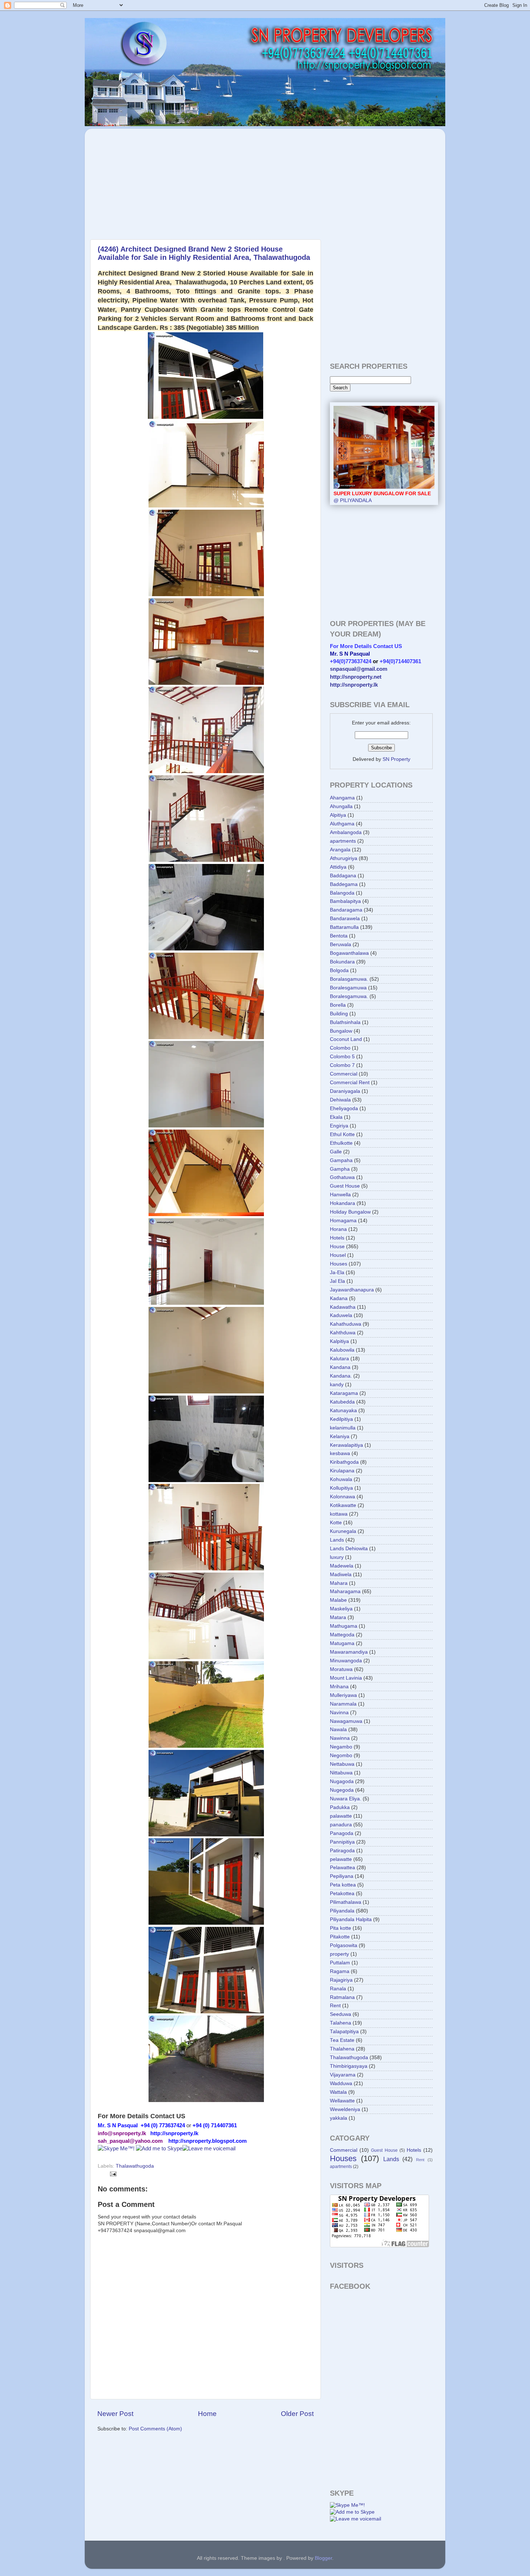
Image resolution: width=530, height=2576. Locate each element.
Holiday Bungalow (350, 1212)
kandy (337, 1385)
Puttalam (340, 1963)
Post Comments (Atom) (155, 2429)
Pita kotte (341, 1928)
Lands (337, 1540)
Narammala (343, 1704)
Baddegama (344, 884)
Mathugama (344, 1626)
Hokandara (343, 1203)
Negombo (341, 1755)
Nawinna (340, 1738)
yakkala (339, 2118)
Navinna (339, 1713)
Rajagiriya (341, 1980)
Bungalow (341, 1031)
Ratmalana (342, 1997)
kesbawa (340, 1453)
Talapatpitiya (344, 2032)
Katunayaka (343, 1411)
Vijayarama (343, 2075)
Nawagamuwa (346, 1721)
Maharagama (345, 1591)
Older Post (297, 2414)
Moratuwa (341, 1669)
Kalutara (339, 1359)
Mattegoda (342, 1635)
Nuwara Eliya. (346, 1799)
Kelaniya (340, 1436)
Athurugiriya (344, 858)
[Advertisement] (153, 180)
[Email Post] (112, 2174)
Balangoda (342, 893)
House (337, 1247)
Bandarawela (345, 919)
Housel (338, 1255)
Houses (339, 1264)
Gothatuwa (342, 1177)
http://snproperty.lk (354, 685)
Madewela (342, 1566)
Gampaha (341, 1160)
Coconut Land (346, 1039)
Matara (338, 1617)
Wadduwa (341, 2083)
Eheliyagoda (344, 1109)
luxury (337, 1557)
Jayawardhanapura (352, 1290)
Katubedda (342, 1402)
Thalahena (342, 2049)
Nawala (338, 1730)
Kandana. (341, 1376)
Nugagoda (342, 1781)
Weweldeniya (345, 2109)
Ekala (336, 1117)
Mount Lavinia (346, 1678)
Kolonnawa (343, 1497)
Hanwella (340, 1195)
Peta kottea (343, 1885)
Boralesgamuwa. (349, 996)
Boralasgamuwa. (349, 979)
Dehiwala (340, 1100)
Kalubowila (342, 1350)
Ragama (340, 1971)
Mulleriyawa (343, 1695)
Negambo (341, 1747)
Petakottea (342, 1894)
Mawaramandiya (349, 1652)
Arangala (340, 850)
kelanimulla (343, 1428)
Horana (338, 1229)
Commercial (344, 1074)
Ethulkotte (341, 1143)
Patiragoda (342, 1851)
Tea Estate (342, 2040)
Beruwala (341, 945)
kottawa (339, 1514)
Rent (335, 2006)
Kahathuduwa (346, 1324)
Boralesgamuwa (348, 988)
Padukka (340, 1807)
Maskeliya (341, 1609)
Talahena (341, 2023)
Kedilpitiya (341, 1419)
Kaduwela (341, 1315)
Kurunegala (343, 1531)
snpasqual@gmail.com (359, 669)
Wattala (338, 2092)
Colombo (340, 1048)
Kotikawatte (343, 1505)
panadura (341, 1825)
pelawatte (341, 1859)
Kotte (336, 1523)
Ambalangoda (346, 832)
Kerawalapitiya (346, 1445)
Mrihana (339, 1687)
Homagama (343, 1221)
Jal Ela (337, 1281)
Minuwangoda (346, 1661)
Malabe (338, 1600)
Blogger (323, 2558)
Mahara (339, 1583)
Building (339, 1014)
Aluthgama (342, 824)
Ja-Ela (337, 1273)
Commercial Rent (350, 1083)
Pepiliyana (342, 1876)
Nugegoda (342, 1790)
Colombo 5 (342, 1057)
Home (207, 2414)
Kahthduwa (343, 1333)
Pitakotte (340, 1937)
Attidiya (338, 867)
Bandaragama (346, 910)
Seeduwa (341, 2014)
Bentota (339, 936)
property (339, 1954)
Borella (338, 1005)
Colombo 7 (342, 1065)
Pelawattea (343, 1868)
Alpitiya (338, 815)
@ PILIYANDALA (382, 497)
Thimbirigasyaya (349, 2066)
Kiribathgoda (344, 1462)
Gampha (340, 1169)
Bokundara (342, 962)
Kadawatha (343, 1307)
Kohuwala (341, 1479)
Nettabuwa (342, 1764)
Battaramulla (344, 927)
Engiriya (339, 1126)
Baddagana (343, 876)
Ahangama (342, 798)
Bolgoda (339, 970)
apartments (343, 841)
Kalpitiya (339, 1341)
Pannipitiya (342, 1842)
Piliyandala (342, 1911)
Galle (336, 1152)
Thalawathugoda (135, 2166)
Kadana (339, 1298)
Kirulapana (342, 1471)
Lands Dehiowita (349, 1549)
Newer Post (115, 2414)
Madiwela (341, 1575)
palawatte (341, 1816)
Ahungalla (341, 806)
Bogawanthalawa (349, 953)
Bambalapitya (345, 901)
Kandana (340, 1367)
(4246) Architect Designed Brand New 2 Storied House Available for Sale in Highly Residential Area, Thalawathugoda (204, 253)
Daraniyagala (345, 1091)
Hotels (337, 1238)
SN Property (396, 759)
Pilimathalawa (346, 1902)
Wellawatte (342, 2101)
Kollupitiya (341, 1488)
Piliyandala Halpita (351, 1919)
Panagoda (342, 1833)
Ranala (338, 1989)
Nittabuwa (341, 1773)
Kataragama (344, 1393)
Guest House (345, 1186)
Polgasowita (344, 1945)
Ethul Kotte (342, 1134)
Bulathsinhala (345, 1022)
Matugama (342, 1643)
